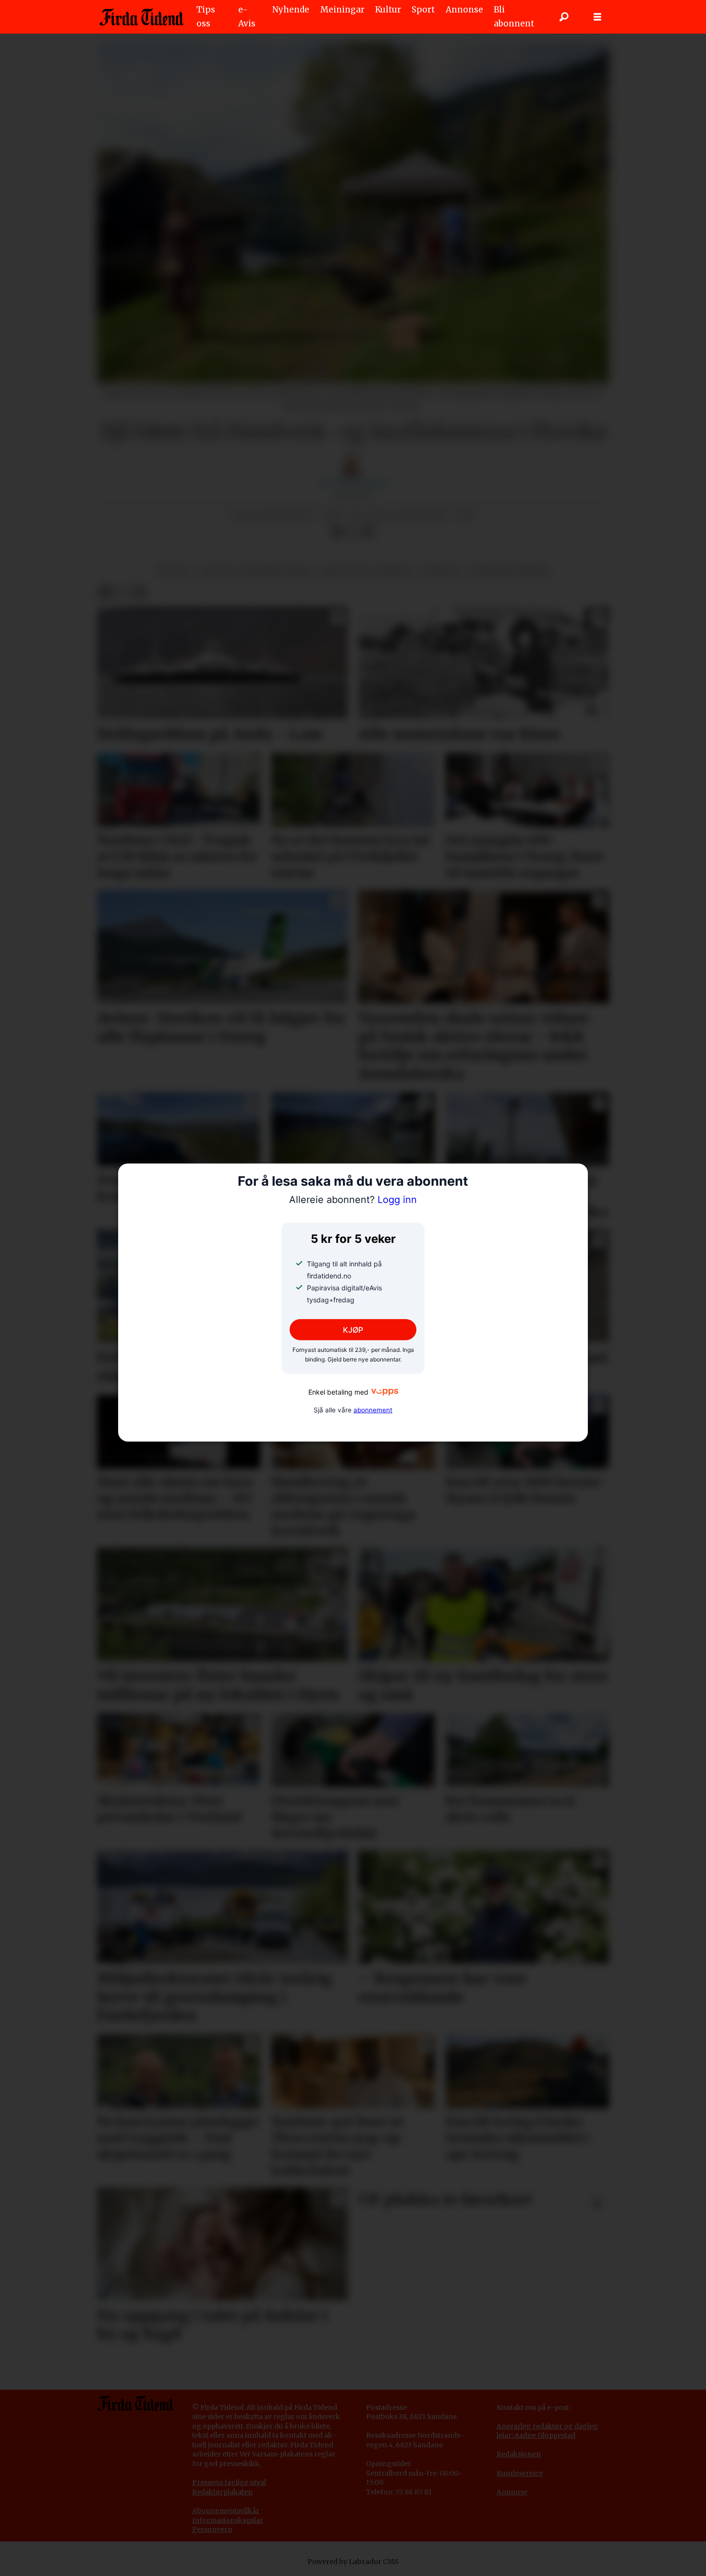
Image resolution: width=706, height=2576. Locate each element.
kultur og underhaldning (256, 571)
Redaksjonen (519, 2454)
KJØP (353, 1330)
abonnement (373, 1410)
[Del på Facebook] (337, 532)
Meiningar (342, 10)
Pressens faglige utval (229, 2482)
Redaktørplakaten (222, 2492)
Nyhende (291, 10)
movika (174, 571)
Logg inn (353, 1200)
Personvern (212, 2529)
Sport (423, 10)
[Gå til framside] (141, 17)
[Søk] (564, 17)
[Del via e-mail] (368, 532)
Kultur (388, 10)
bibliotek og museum (366, 571)
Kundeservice (520, 2473)
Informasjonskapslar (228, 2520)
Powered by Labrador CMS (353, 2562)
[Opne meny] (597, 17)
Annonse (464, 10)
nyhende (440, 571)
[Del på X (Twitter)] (353, 532)
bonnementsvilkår (228, 2511)
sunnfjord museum (509, 571)
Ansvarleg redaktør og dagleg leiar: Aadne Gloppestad (547, 2431)
